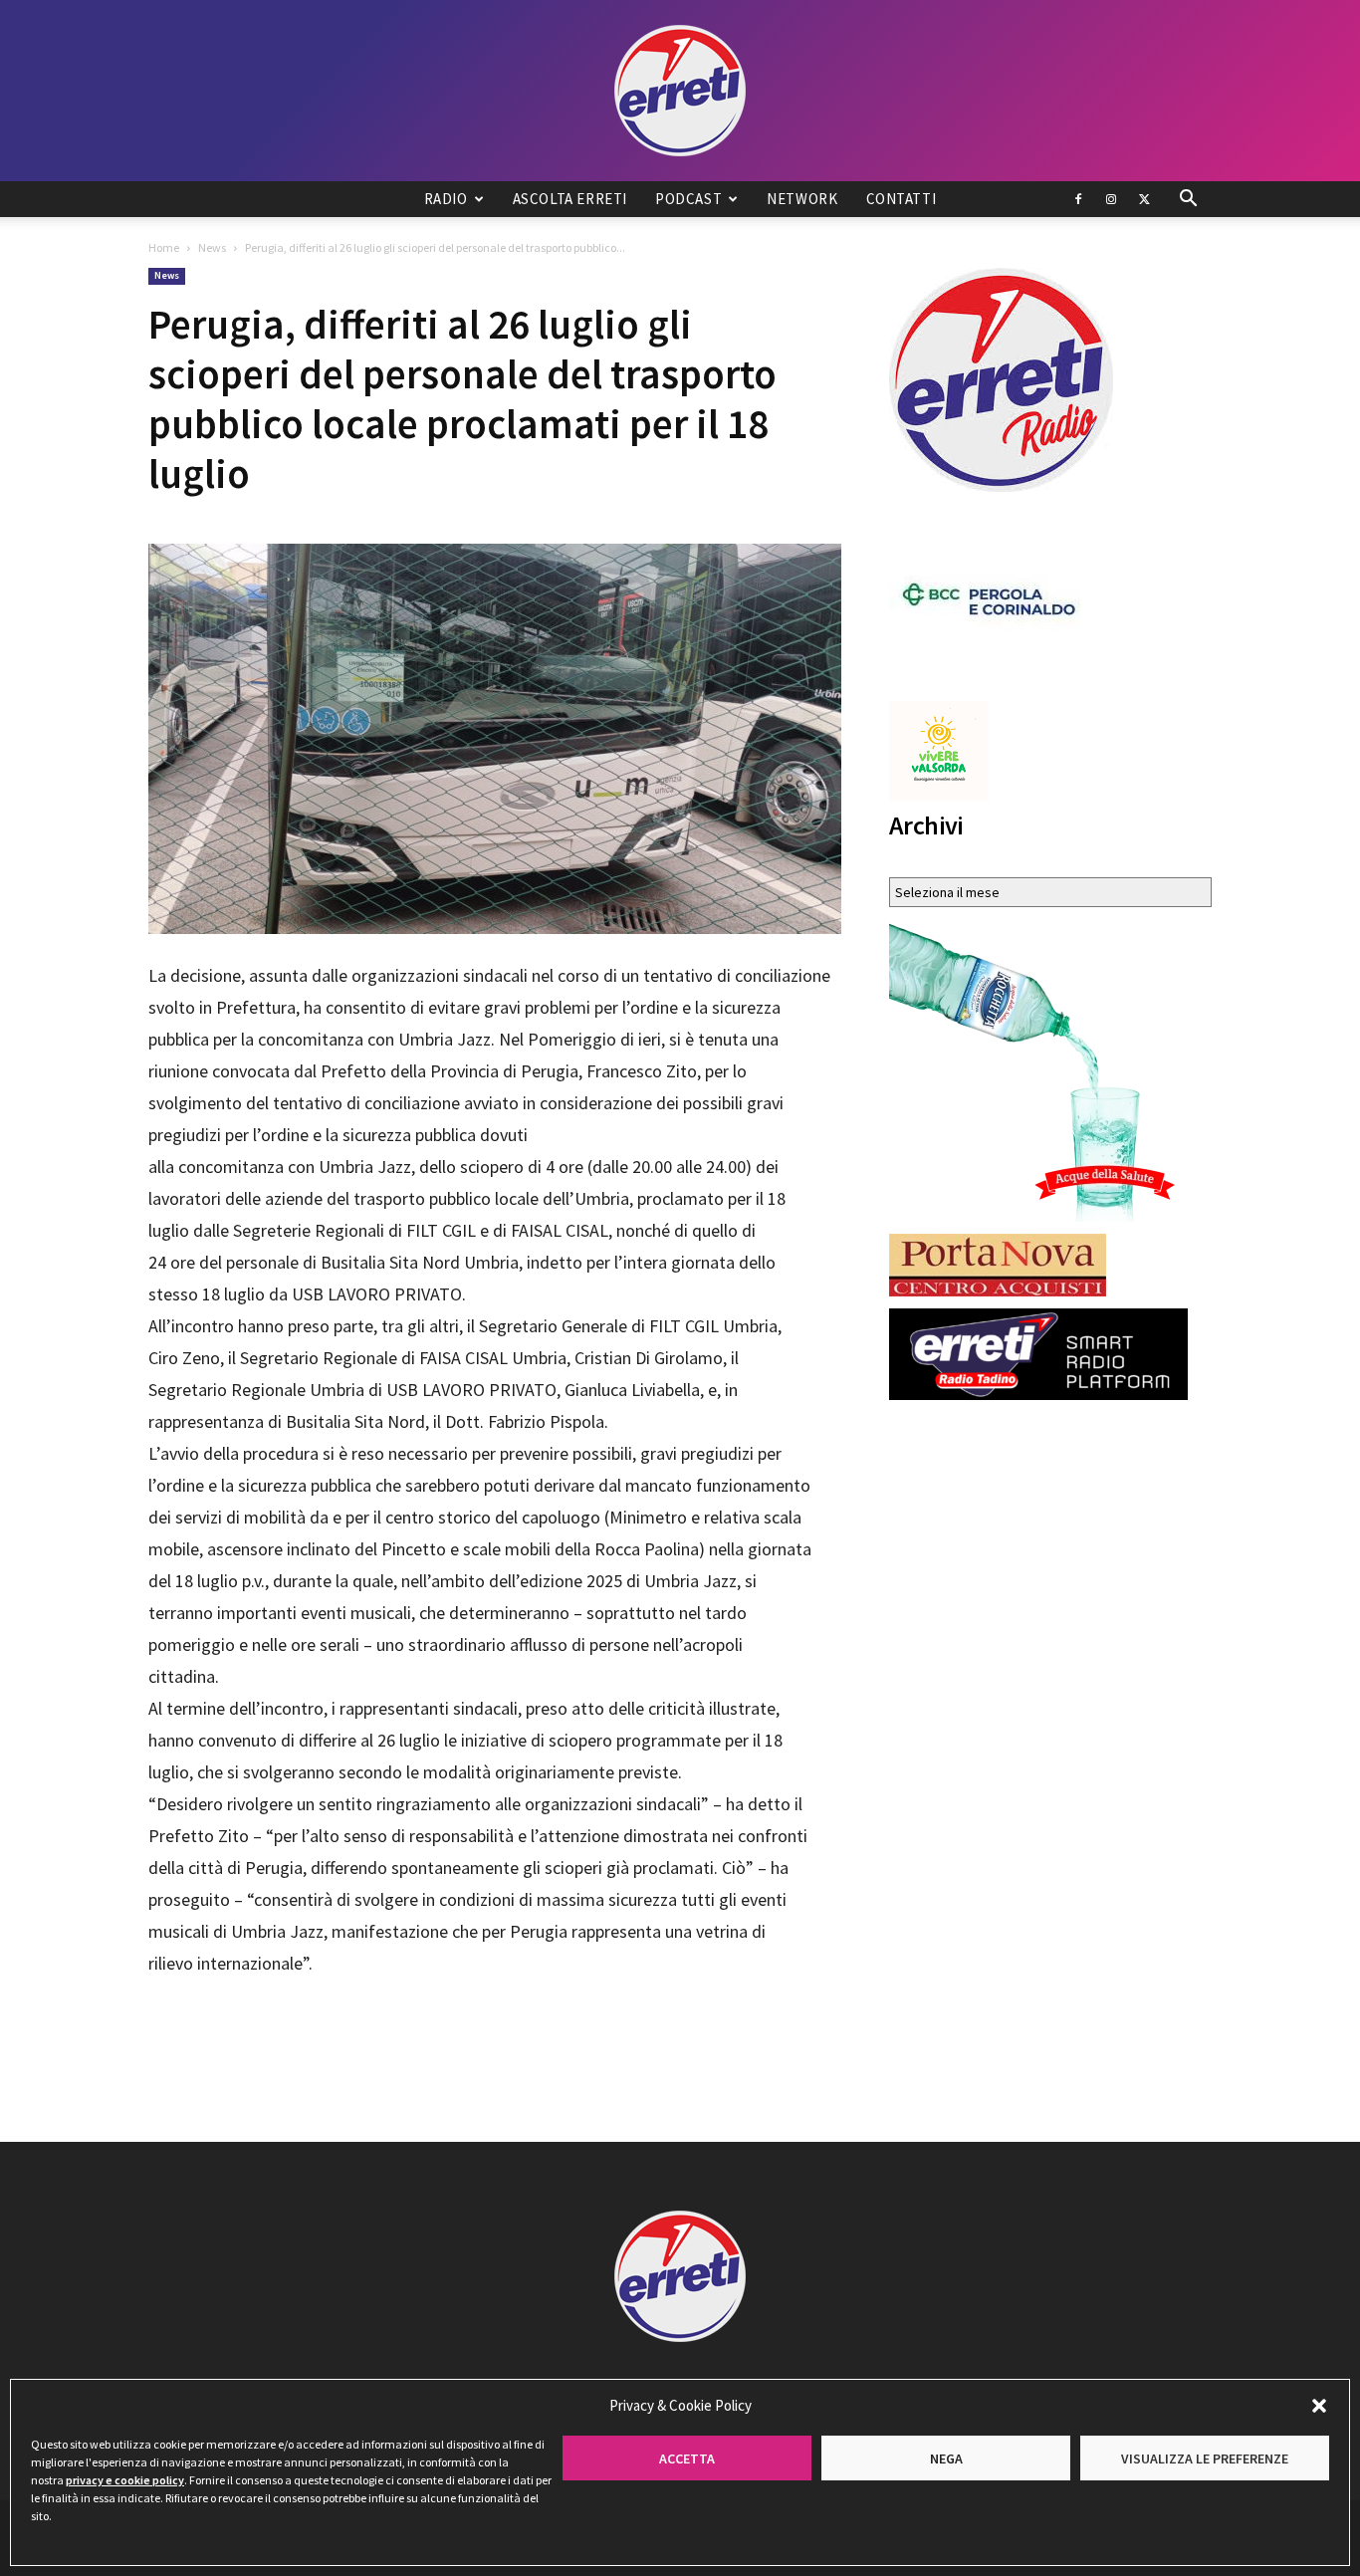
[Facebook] (1078, 199)
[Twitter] (1144, 199)
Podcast (688, 199)
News (212, 247)
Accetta (687, 2459)
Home (164, 247)
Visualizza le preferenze (1205, 2459)
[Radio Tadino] (680, 91)
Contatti (902, 199)
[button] (1319, 2406)
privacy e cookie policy (125, 2480)
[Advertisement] (495, 2035)
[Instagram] (1111, 199)
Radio (446, 199)
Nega (946, 2459)
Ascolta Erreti (570, 199)
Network (802, 199)
